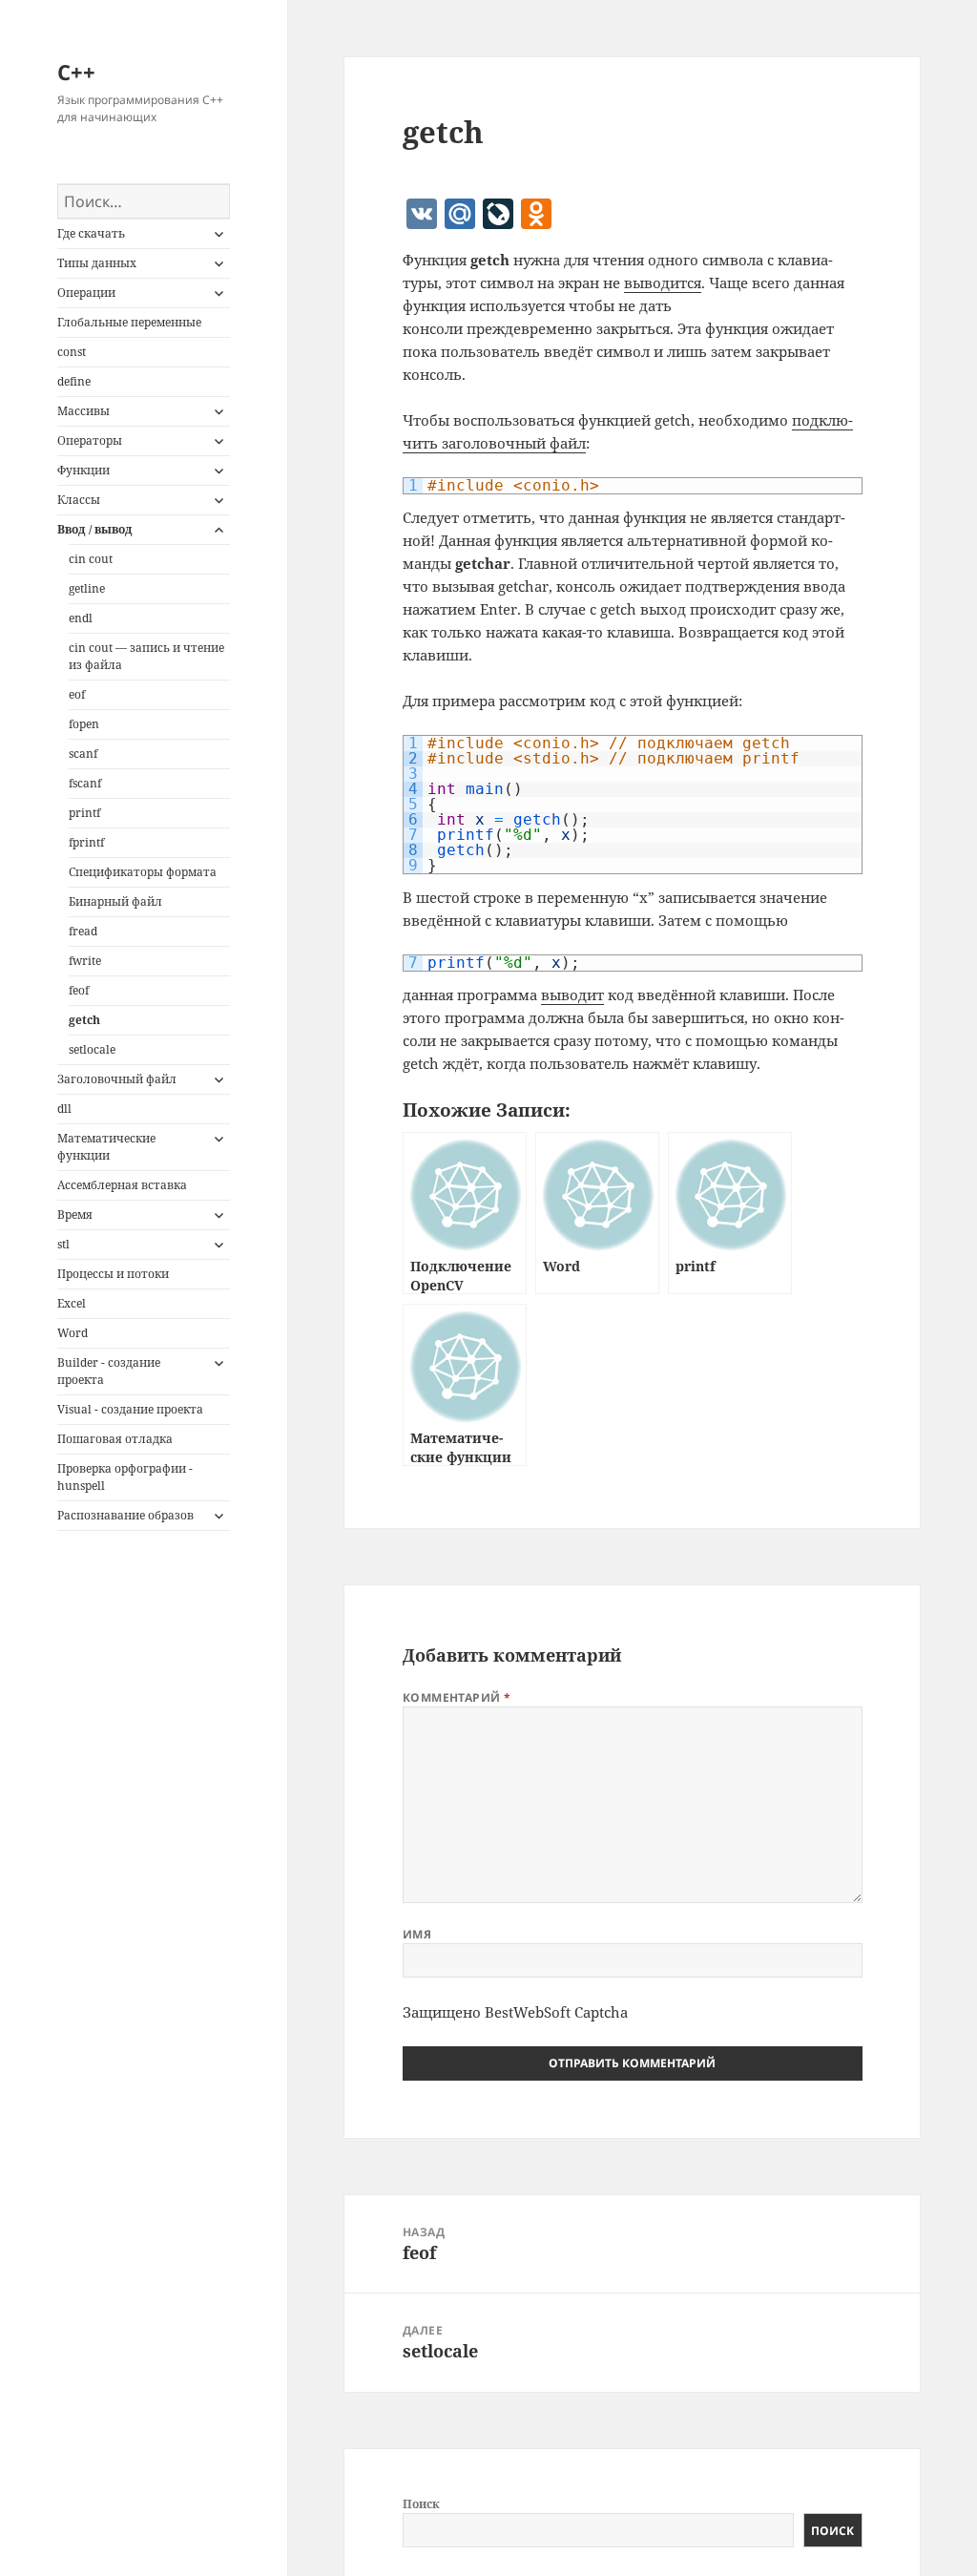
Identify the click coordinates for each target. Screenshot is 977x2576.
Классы (79, 500)
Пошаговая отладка (115, 1439)
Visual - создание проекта (130, 1409)
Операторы (90, 440)
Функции (83, 470)
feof (79, 990)
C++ (76, 72)
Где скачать (91, 233)
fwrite (85, 961)
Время (75, 1215)
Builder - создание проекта (109, 1371)
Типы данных (97, 263)
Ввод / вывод (95, 529)
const (72, 352)
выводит (572, 995)
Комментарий (457, 1697)
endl (81, 618)
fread (83, 931)
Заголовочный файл (117, 1079)
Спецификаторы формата (143, 872)
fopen (84, 724)
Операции (86, 293)
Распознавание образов (125, 1515)
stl (63, 1244)
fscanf (85, 783)
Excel (72, 1303)
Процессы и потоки (113, 1274)
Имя (417, 1934)
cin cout (91, 559)
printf (84, 813)
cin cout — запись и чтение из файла (146, 656)
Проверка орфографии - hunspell (125, 1477)
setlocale (92, 1049)
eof (77, 694)
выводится (663, 283)
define (74, 381)
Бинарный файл (115, 901)
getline (87, 588)
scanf (83, 754)
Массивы (83, 411)
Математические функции (106, 1147)
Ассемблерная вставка (122, 1185)
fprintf (86, 842)
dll (64, 1109)
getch (84, 1020)
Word (73, 1333)
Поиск (421, 2504)
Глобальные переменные (129, 322)
